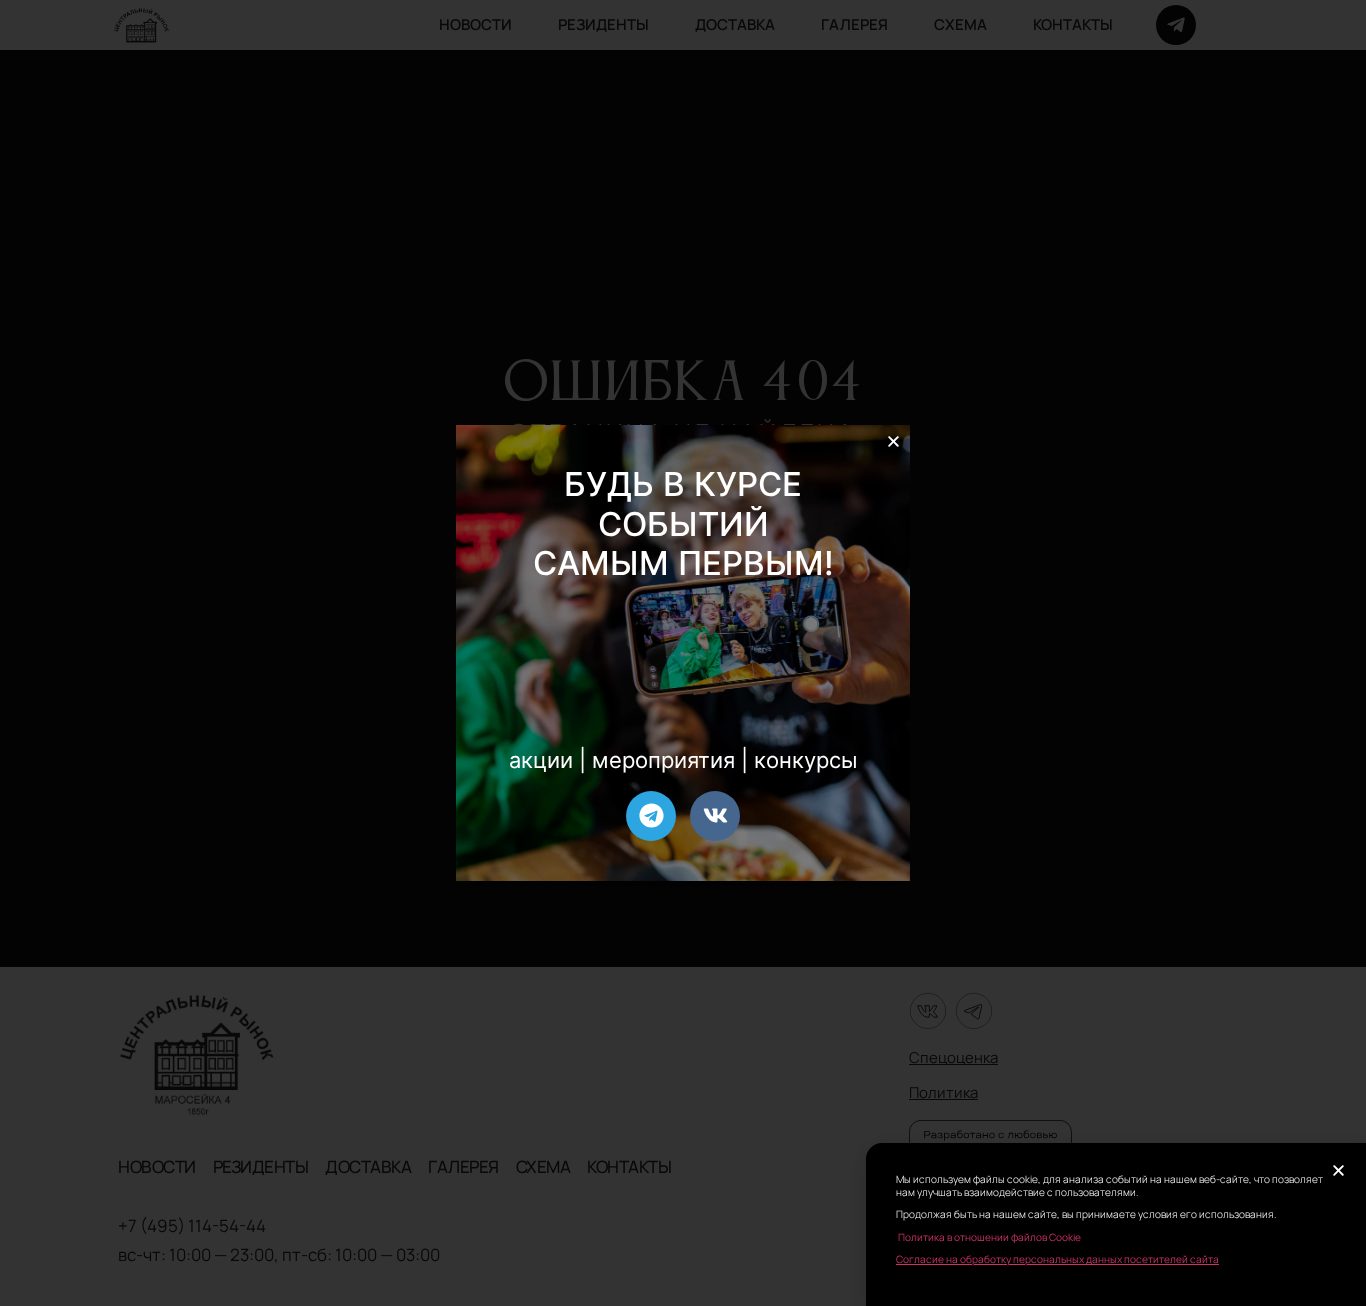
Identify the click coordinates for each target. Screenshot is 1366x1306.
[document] (683, 653)
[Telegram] (651, 816)
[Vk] (715, 816)
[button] (893, 441)
